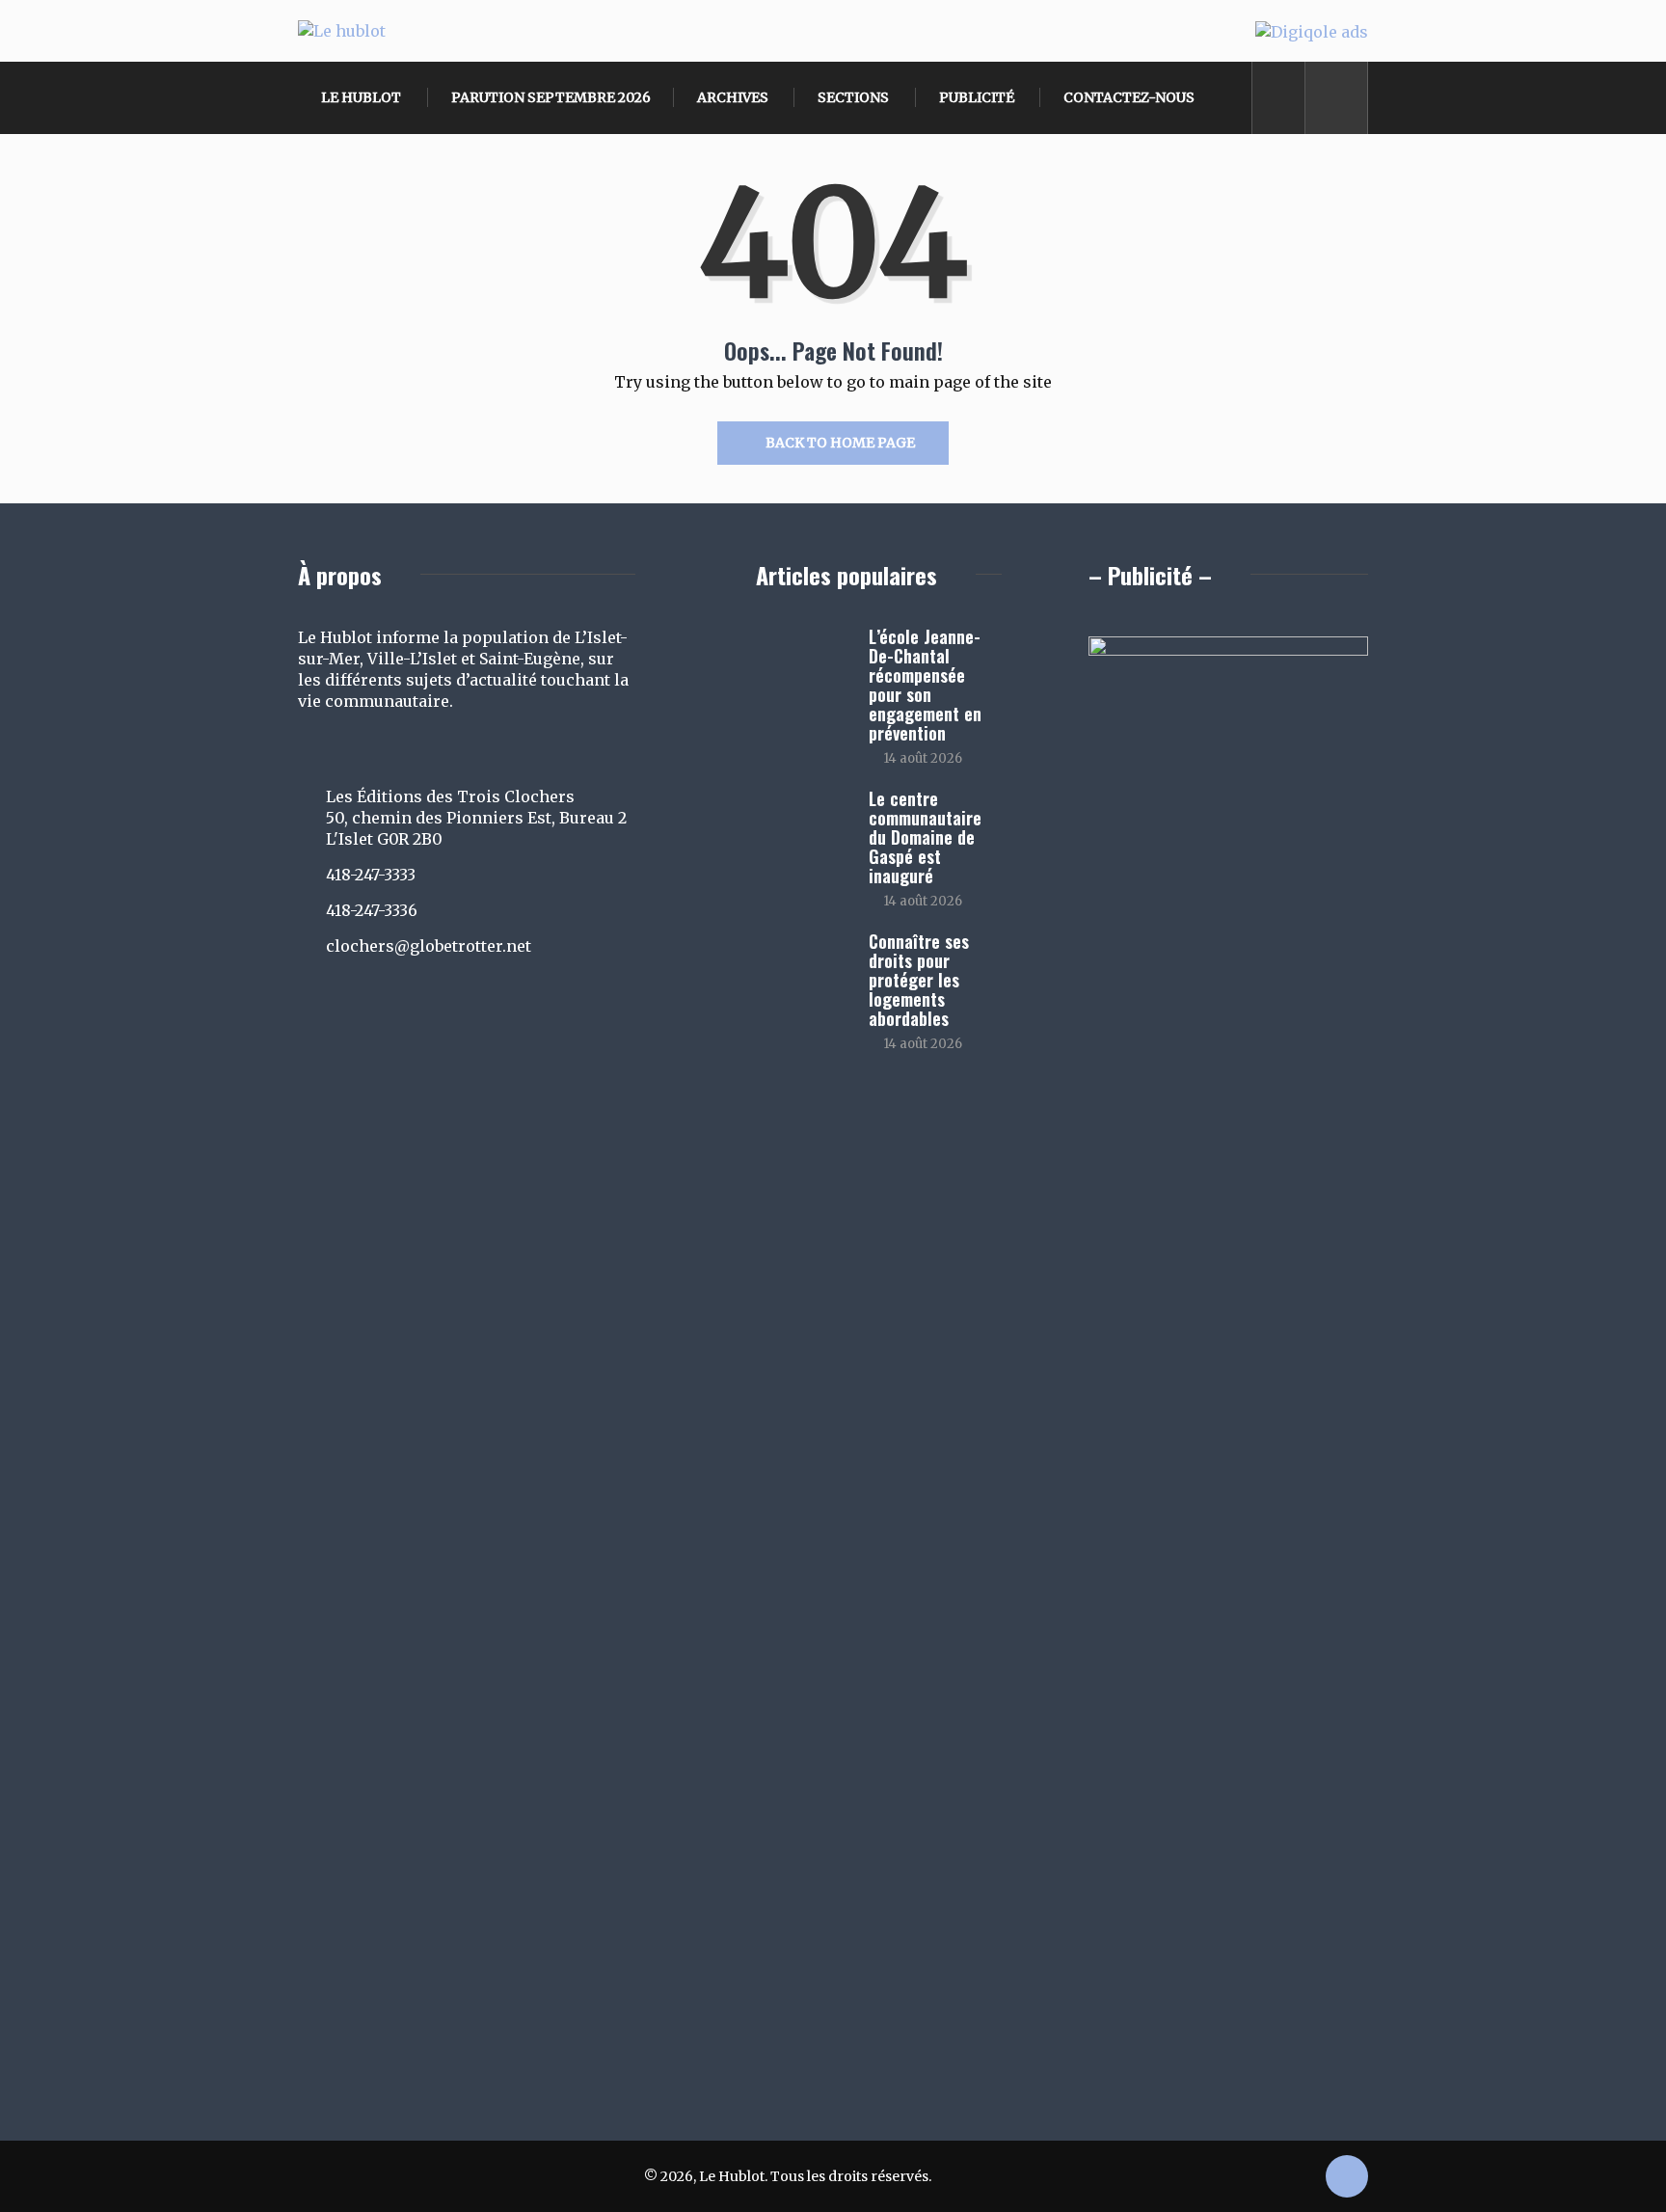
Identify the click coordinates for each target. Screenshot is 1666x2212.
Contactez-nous (1129, 97)
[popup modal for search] (1337, 98)
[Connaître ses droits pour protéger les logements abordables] (803, 969)
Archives (733, 97)
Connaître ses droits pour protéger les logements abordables (919, 980)
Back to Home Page (840, 443)
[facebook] (1279, 98)
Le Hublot (361, 97)
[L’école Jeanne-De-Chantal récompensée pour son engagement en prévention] (803, 664)
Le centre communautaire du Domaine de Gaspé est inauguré (925, 837)
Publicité (977, 97)
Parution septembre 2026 (551, 97)
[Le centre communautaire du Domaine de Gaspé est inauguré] (803, 826)
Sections (853, 97)
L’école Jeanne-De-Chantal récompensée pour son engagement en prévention (925, 685)
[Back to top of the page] (1347, 2178)
